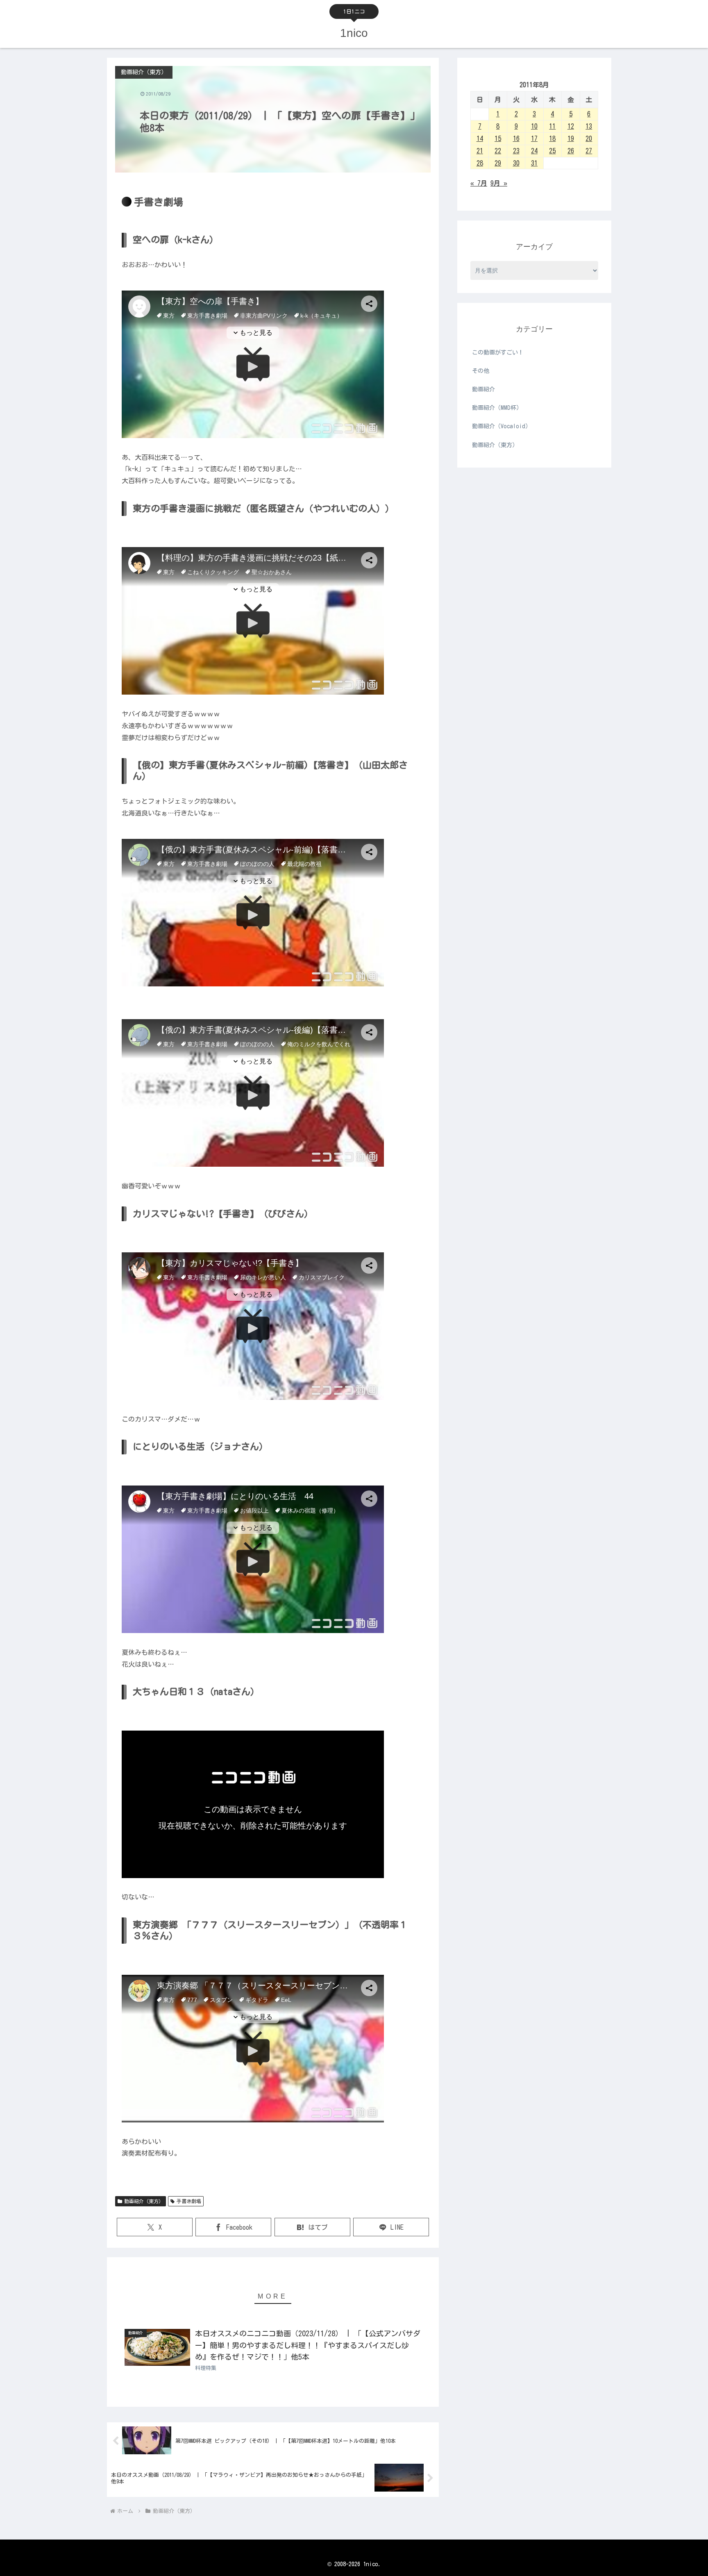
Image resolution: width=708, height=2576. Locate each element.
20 (589, 139)
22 (498, 151)
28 (480, 163)
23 (516, 151)
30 (516, 163)
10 (534, 126)
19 (571, 139)
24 (534, 151)
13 (589, 126)
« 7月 (479, 183)
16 (516, 139)
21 (480, 151)
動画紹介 (483, 389)
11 (552, 126)
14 (480, 139)
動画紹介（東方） (144, 2201)
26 (571, 151)
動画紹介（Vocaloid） (501, 426)
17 (534, 139)
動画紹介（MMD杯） (497, 408)
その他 (481, 371)
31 (534, 163)
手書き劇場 (189, 2201)
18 (552, 139)
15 (498, 139)
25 (552, 151)
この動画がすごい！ (498, 352)
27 (589, 151)
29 (498, 163)
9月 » (499, 183)
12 (571, 126)
